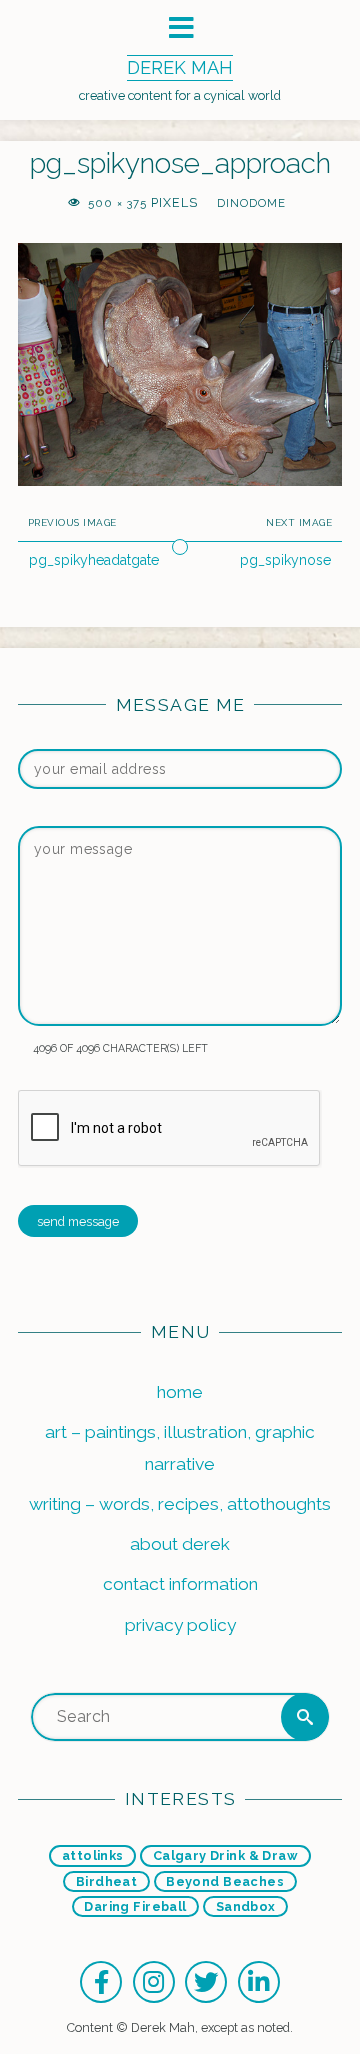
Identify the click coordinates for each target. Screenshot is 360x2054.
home (180, 1392)
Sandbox (246, 1906)
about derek (180, 1544)
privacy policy (180, 1625)
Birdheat (106, 1881)
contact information (180, 1584)
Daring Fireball (135, 1906)
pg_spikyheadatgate (94, 560)
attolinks (93, 1855)
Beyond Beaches (225, 1881)
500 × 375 (119, 203)
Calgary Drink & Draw (225, 1855)
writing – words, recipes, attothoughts (180, 1504)
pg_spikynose (285, 560)
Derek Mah (180, 67)
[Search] (305, 1717)
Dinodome (251, 203)
